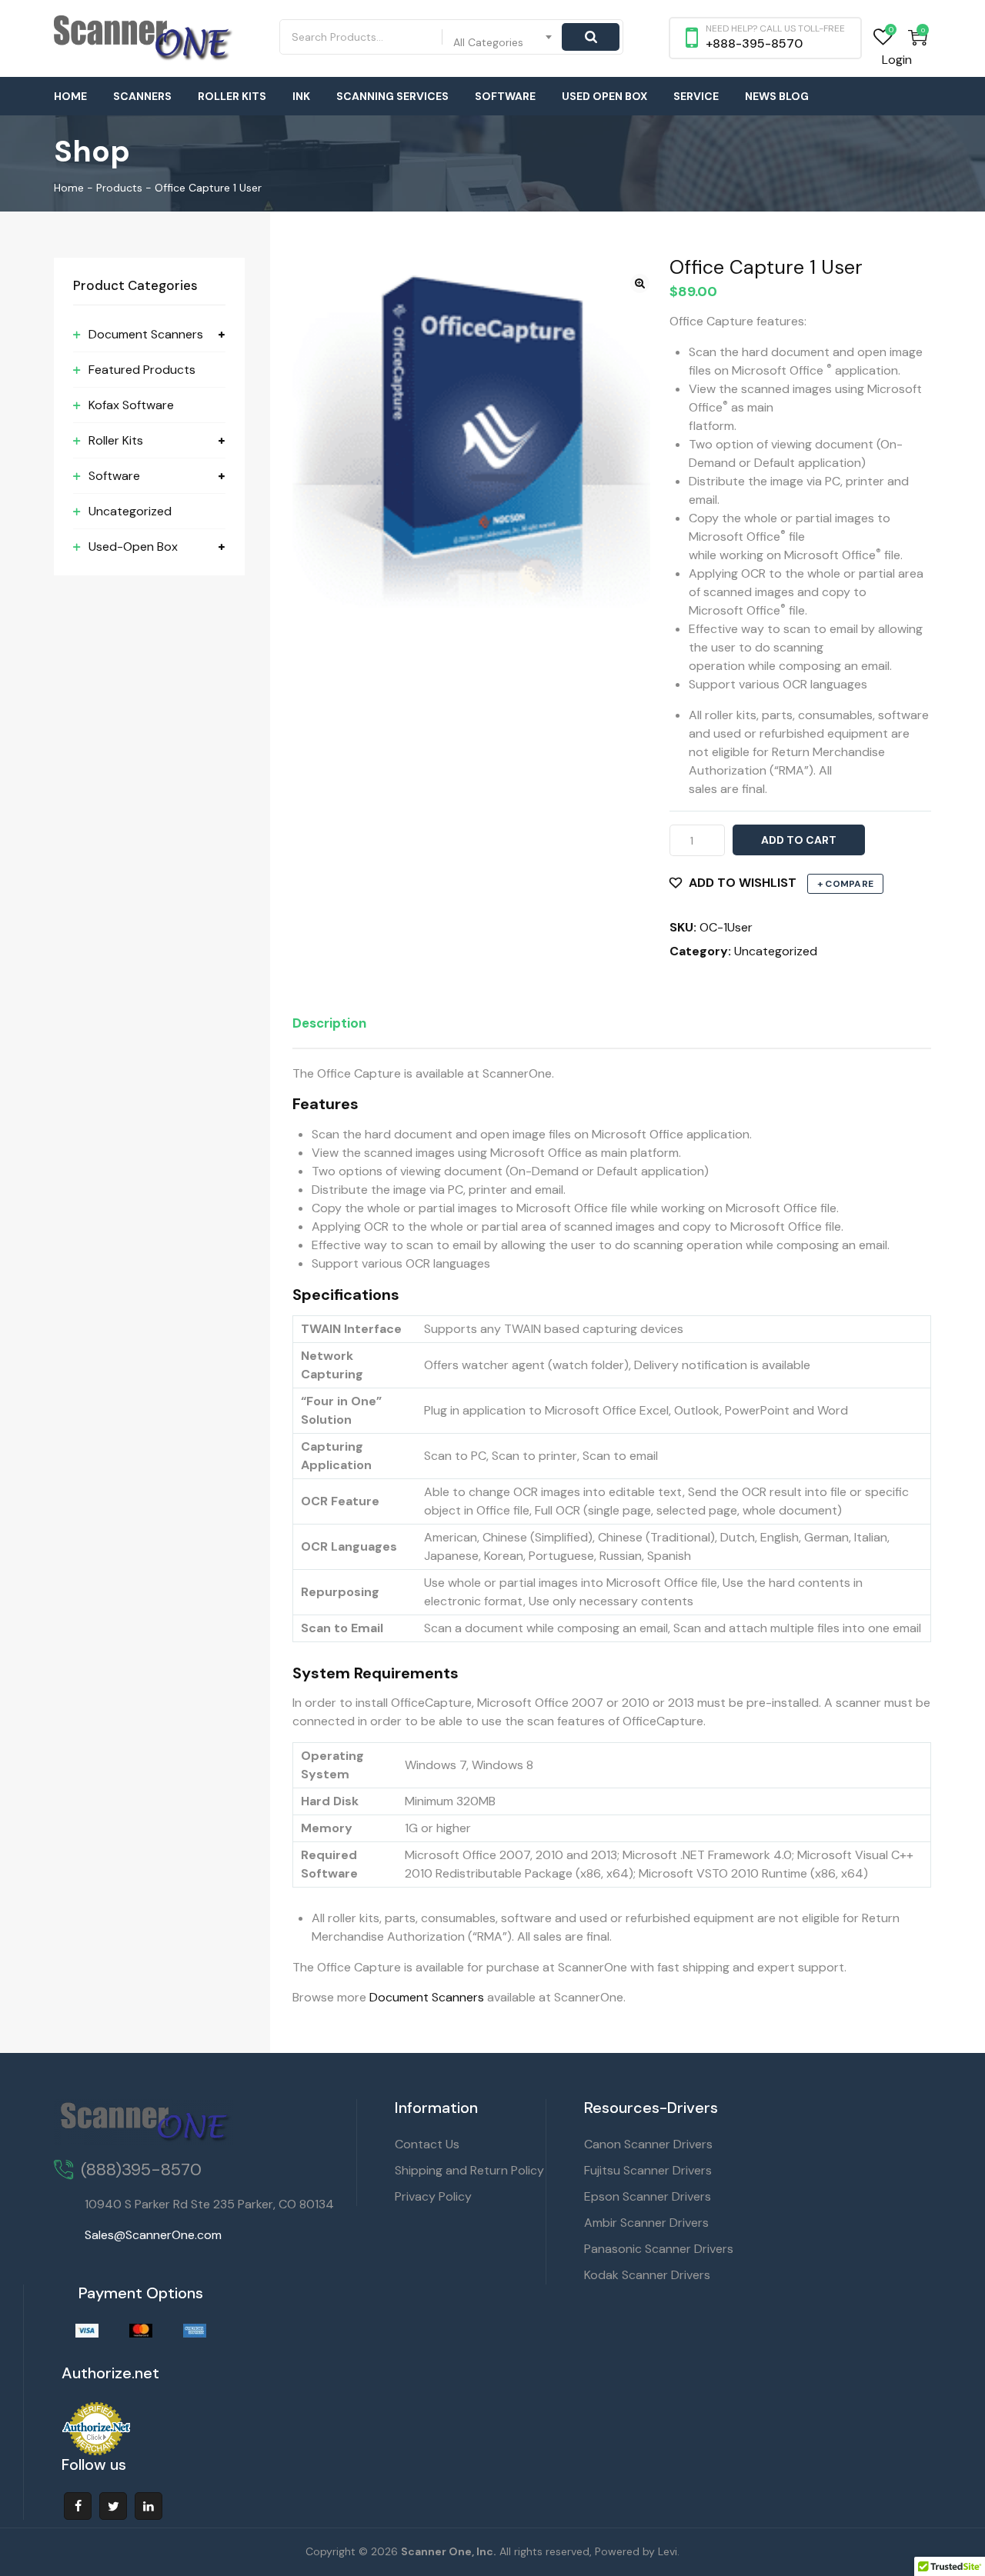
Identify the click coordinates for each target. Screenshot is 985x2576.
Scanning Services (392, 96)
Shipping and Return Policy (469, 2170)
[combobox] (503, 37)
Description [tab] (329, 1023)
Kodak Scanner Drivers (647, 2275)
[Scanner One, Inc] (144, 38)
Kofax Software (131, 405)
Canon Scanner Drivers (648, 2144)
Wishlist (883, 37)
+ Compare (846, 884)
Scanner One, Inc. (449, 2551)
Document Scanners (427, 1997)
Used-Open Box (133, 547)
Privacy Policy (433, 2196)
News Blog (777, 96)
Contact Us (427, 2144)
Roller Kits (232, 96)
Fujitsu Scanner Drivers (648, 2170)
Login (897, 60)
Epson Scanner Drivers (648, 2196)
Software (505, 96)
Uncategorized (776, 951)
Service (696, 96)
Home (70, 96)
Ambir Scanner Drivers (646, 2223)
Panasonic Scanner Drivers (659, 2249)
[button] (640, 283)
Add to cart (799, 840)
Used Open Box (604, 96)
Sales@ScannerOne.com (153, 2235)
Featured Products (142, 370)
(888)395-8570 (141, 2169)
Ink (301, 96)
